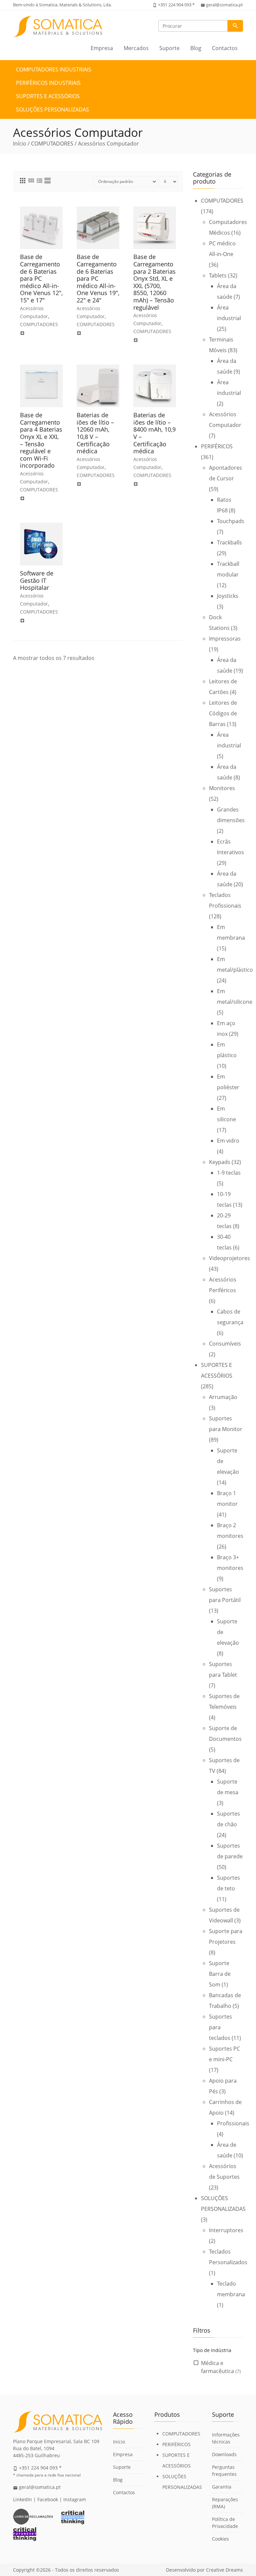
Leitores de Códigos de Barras (223, 713)
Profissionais (233, 2123)
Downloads (224, 2454)
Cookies (220, 2539)
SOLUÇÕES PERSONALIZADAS (52, 109)
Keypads (220, 1162)
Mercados (136, 48)
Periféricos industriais (48, 83)
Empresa (102, 48)
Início (20, 144)
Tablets (218, 275)
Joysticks (228, 596)
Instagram (75, 2499)
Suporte (169, 48)
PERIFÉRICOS (217, 446)
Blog (196, 48)
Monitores (222, 788)
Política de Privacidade (225, 2523)
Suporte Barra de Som (220, 1974)
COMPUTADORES (52, 144)
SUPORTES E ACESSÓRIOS (48, 96)
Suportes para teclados (220, 2027)
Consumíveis (225, 1344)
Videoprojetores (229, 1258)
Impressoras (225, 639)
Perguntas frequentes (224, 2471)
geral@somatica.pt (224, 5)
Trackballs (229, 542)
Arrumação (223, 1397)
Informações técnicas (226, 2438)
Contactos (225, 48)
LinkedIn (22, 2499)
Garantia (222, 2487)
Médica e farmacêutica (221, 2367)
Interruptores (226, 2230)
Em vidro (228, 1141)
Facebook (48, 2499)
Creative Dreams (224, 2570)
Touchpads (231, 521)
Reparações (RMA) (225, 2503)
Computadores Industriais (54, 69)
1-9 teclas (229, 1173)
